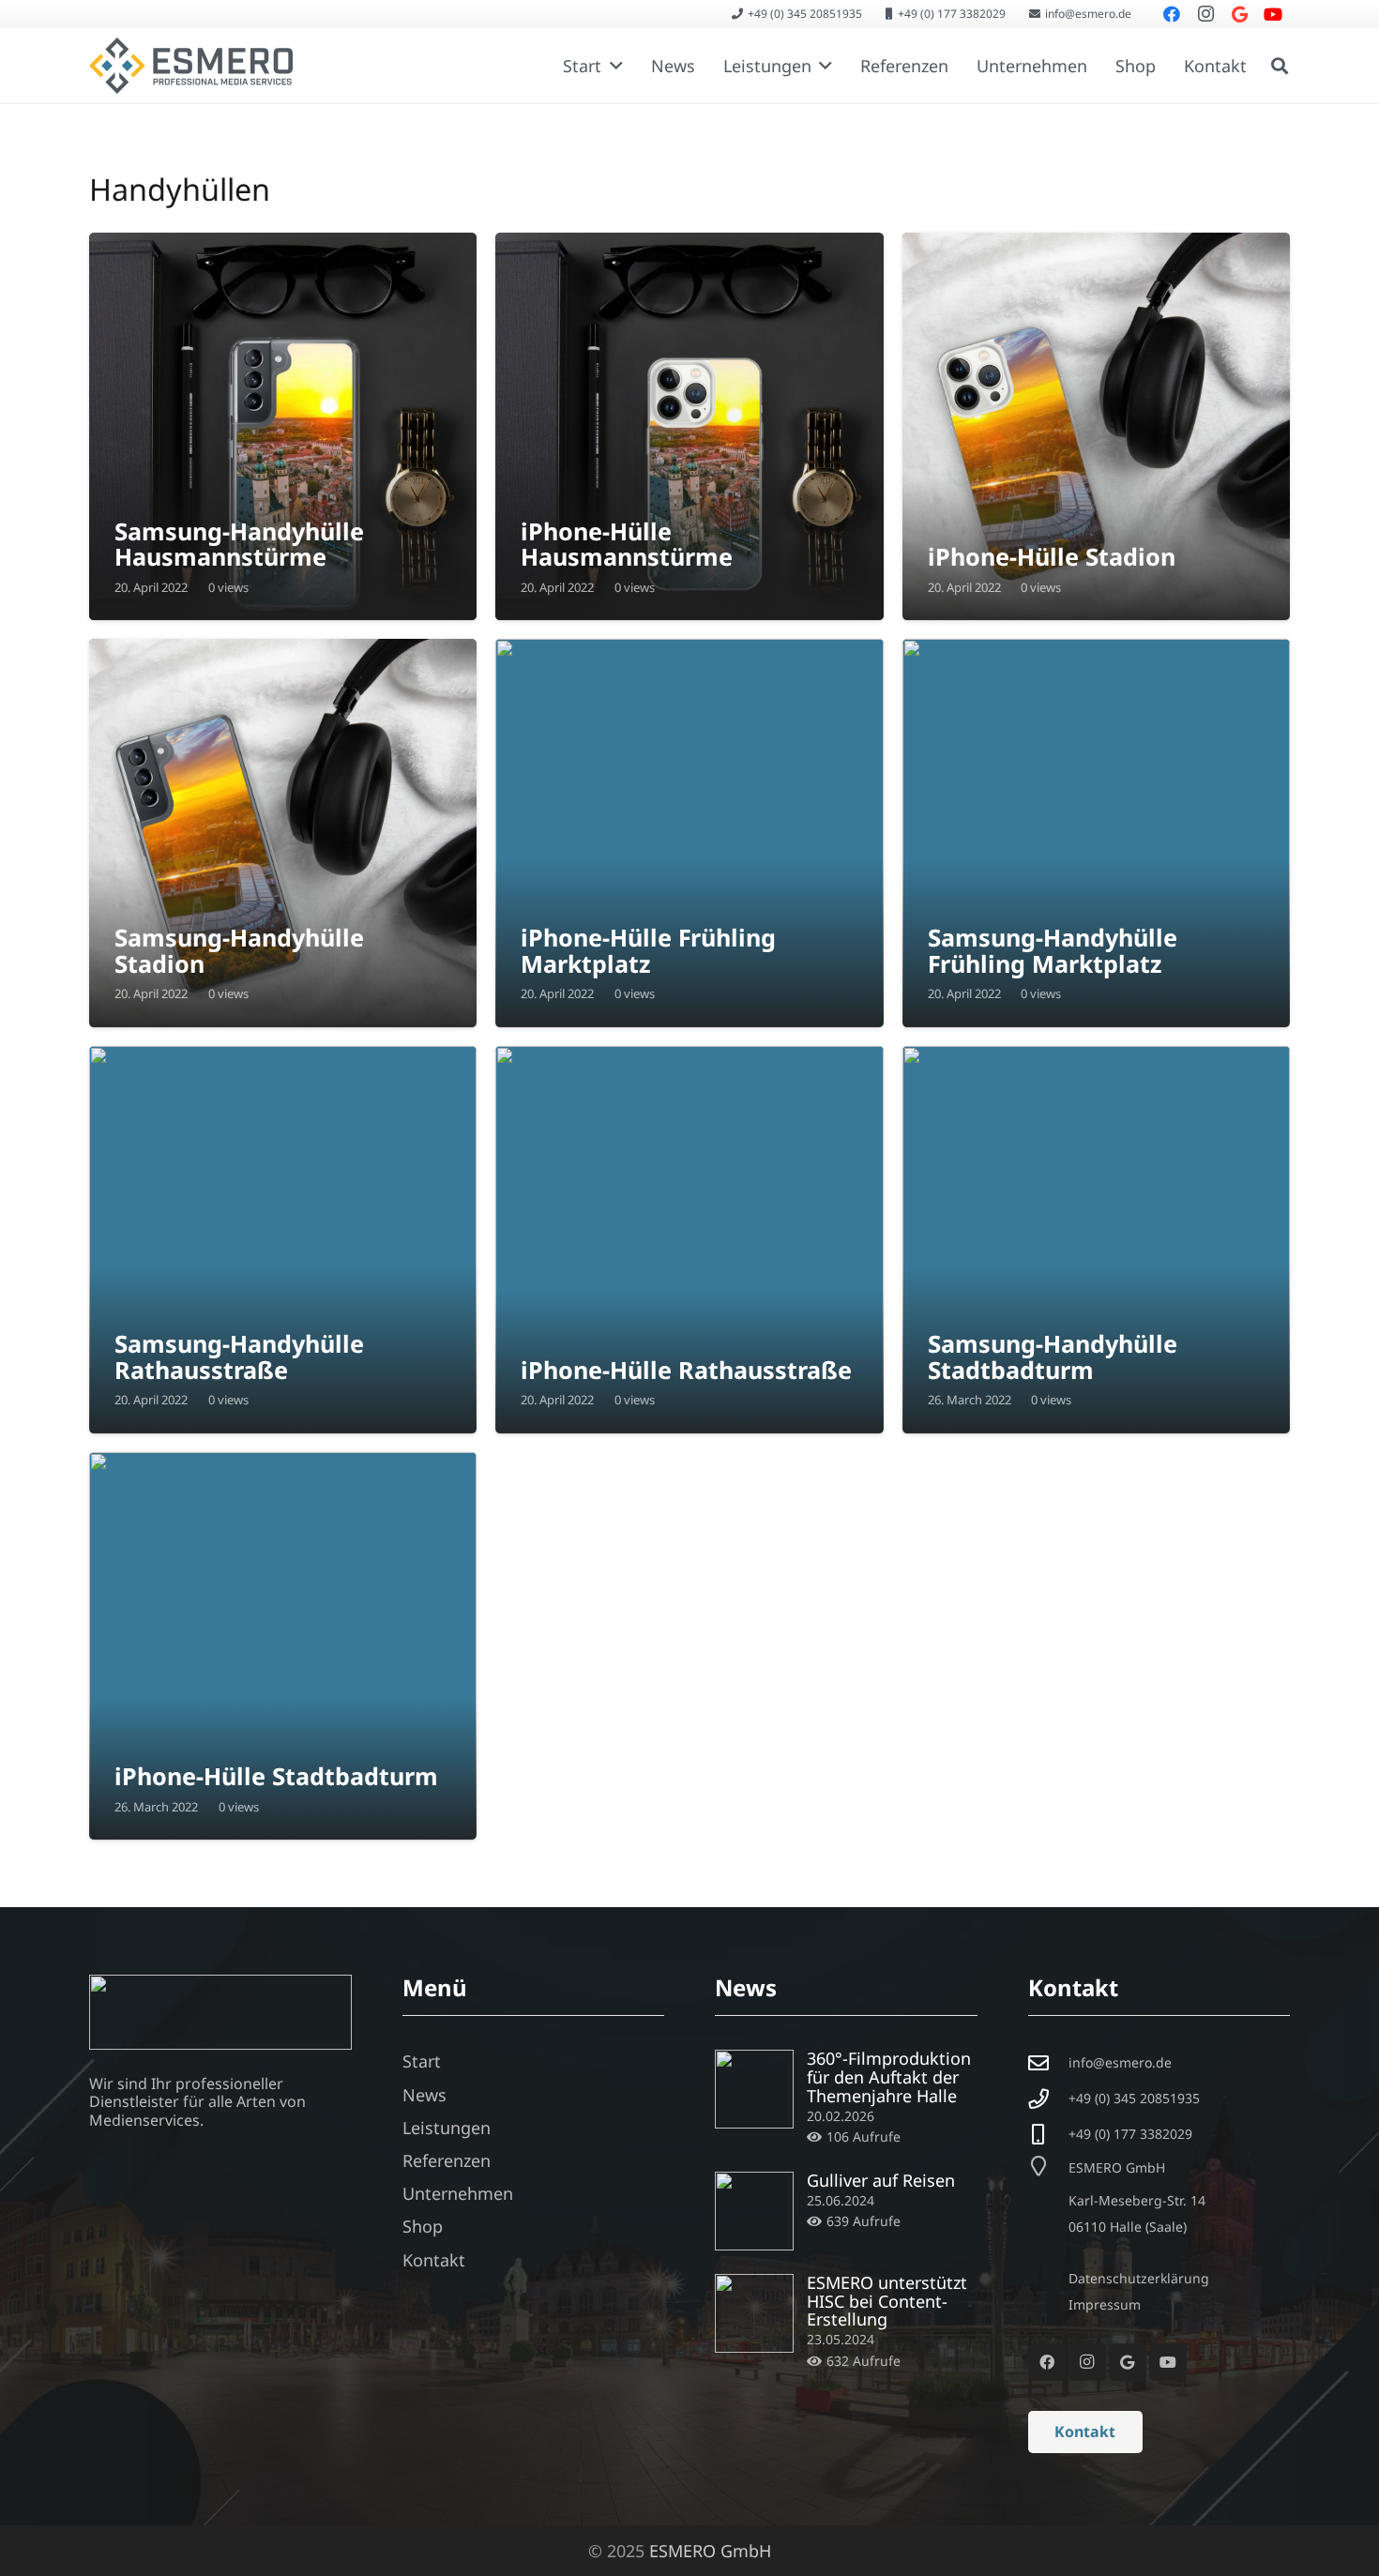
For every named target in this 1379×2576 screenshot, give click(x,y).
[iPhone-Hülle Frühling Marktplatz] (689, 833)
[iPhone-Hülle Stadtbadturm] (283, 1646)
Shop (423, 2226)
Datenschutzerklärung (1139, 2278)
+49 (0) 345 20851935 (1134, 2098)
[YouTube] (1168, 2362)
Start (422, 2061)
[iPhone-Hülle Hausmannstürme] (689, 426)
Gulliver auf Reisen (881, 2180)
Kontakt (434, 2260)
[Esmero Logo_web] (191, 66)
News (424, 2095)
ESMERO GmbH (710, 2551)
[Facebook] (1047, 2362)
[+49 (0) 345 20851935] (1048, 2099)
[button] (612, 66)
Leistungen (447, 2128)
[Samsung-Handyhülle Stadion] (283, 833)
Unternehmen (458, 2193)
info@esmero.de (1120, 2062)
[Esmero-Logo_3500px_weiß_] (220, 2012)
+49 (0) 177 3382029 (1130, 2134)
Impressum (1105, 2304)
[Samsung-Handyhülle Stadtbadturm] (1096, 1240)
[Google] (1128, 2362)
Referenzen (447, 2160)
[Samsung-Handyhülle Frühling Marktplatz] (1096, 833)
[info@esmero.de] (1048, 2064)
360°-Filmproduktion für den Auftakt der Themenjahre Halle (889, 2077)
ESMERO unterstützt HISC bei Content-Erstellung (887, 2301)
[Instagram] (1087, 2362)
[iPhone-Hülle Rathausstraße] (689, 1240)
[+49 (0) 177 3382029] (1048, 2135)
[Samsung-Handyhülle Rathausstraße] (283, 1240)
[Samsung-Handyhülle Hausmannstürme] (283, 426)
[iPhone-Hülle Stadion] (1096, 426)
